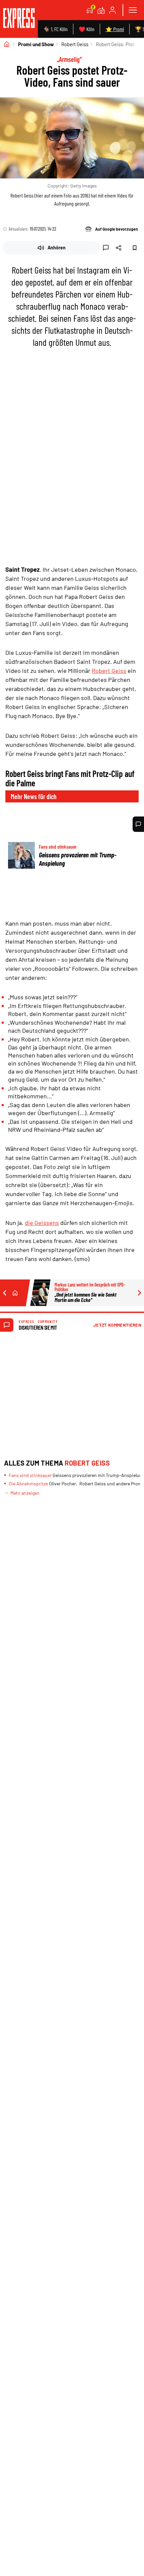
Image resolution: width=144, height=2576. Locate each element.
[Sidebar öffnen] (133, 10)
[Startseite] (7, 44)
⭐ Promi (115, 29)
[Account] (113, 10)
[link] (19, 19)
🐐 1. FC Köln (55, 29)
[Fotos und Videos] (101, 10)
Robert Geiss (75, 44)
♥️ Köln (87, 29)
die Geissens (42, 1223)
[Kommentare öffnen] (138, 824)
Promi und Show (36, 44)
